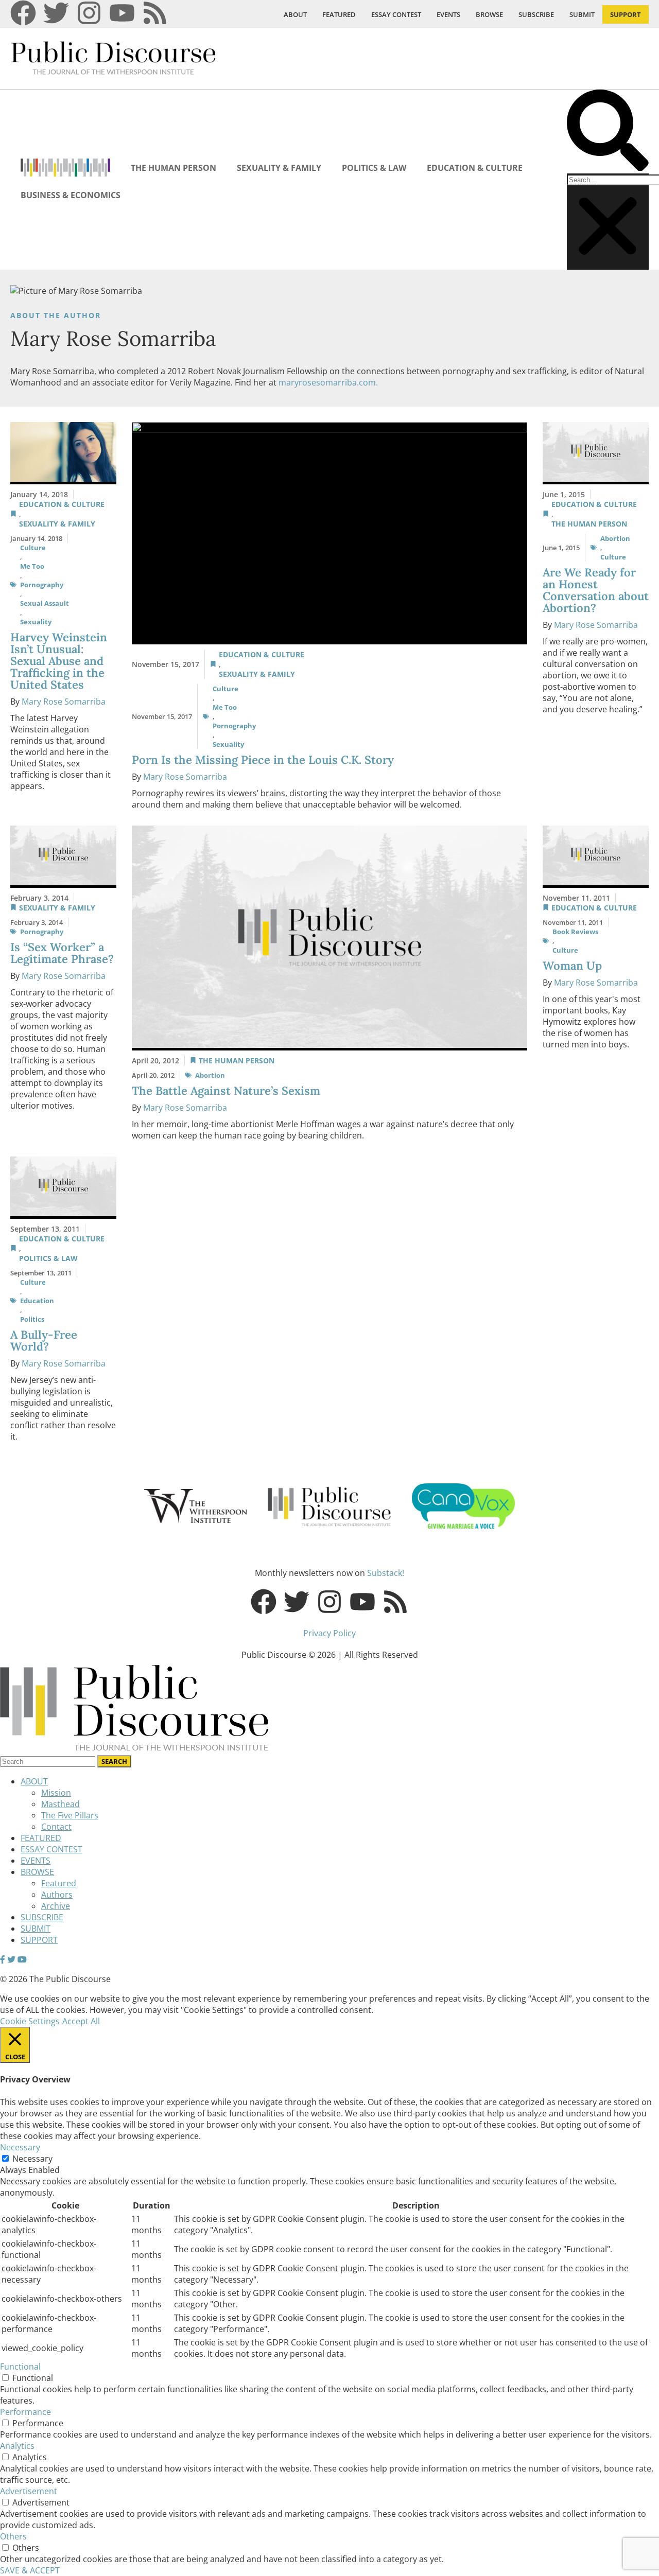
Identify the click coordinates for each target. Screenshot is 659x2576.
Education (37, 1301)
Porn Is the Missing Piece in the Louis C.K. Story (263, 760)
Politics (32, 1319)
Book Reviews (575, 932)
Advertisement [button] (29, 2491)
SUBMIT (582, 14)
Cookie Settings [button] (30, 2021)
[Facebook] (23, 13)
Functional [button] (20, 2367)
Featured (59, 1883)
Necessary (32, 2159)
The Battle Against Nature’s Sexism (226, 1091)
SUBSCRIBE (536, 14)
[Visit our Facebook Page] (3, 1959)
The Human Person (174, 168)
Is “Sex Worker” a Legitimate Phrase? (62, 953)
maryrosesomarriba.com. (328, 382)
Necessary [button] (20, 2147)
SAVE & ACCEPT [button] (30, 2570)
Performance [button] (25, 2412)
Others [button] (13, 2536)
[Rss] (155, 13)
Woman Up (572, 966)
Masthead (60, 1804)
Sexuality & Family (279, 168)
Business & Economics (71, 195)
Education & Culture (475, 168)
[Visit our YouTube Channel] (22, 1959)
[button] (608, 132)
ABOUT (295, 14)
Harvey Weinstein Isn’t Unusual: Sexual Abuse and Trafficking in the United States (59, 661)
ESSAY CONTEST (396, 14)
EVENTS (448, 14)
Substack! (386, 1573)
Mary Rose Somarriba (64, 702)
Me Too (32, 566)
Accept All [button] (81, 2021)
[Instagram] (89, 13)
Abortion (615, 538)
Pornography (42, 585)
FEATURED (339, 14)
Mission (56, 1793)
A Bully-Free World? (44, 1340)
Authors (57, 1895)
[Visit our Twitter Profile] (11, 1959)
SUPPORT (626, 14)
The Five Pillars (70, 1815)
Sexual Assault (45, 603)
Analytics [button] (17, 2446)
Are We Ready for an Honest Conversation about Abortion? (596, 590)
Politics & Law (374, 168)
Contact (56, 1827)
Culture (33, 548)
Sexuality (36, 622)
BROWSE (489, 14)
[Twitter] (56, 13)
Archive (56, 1906)
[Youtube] (122, 13)
